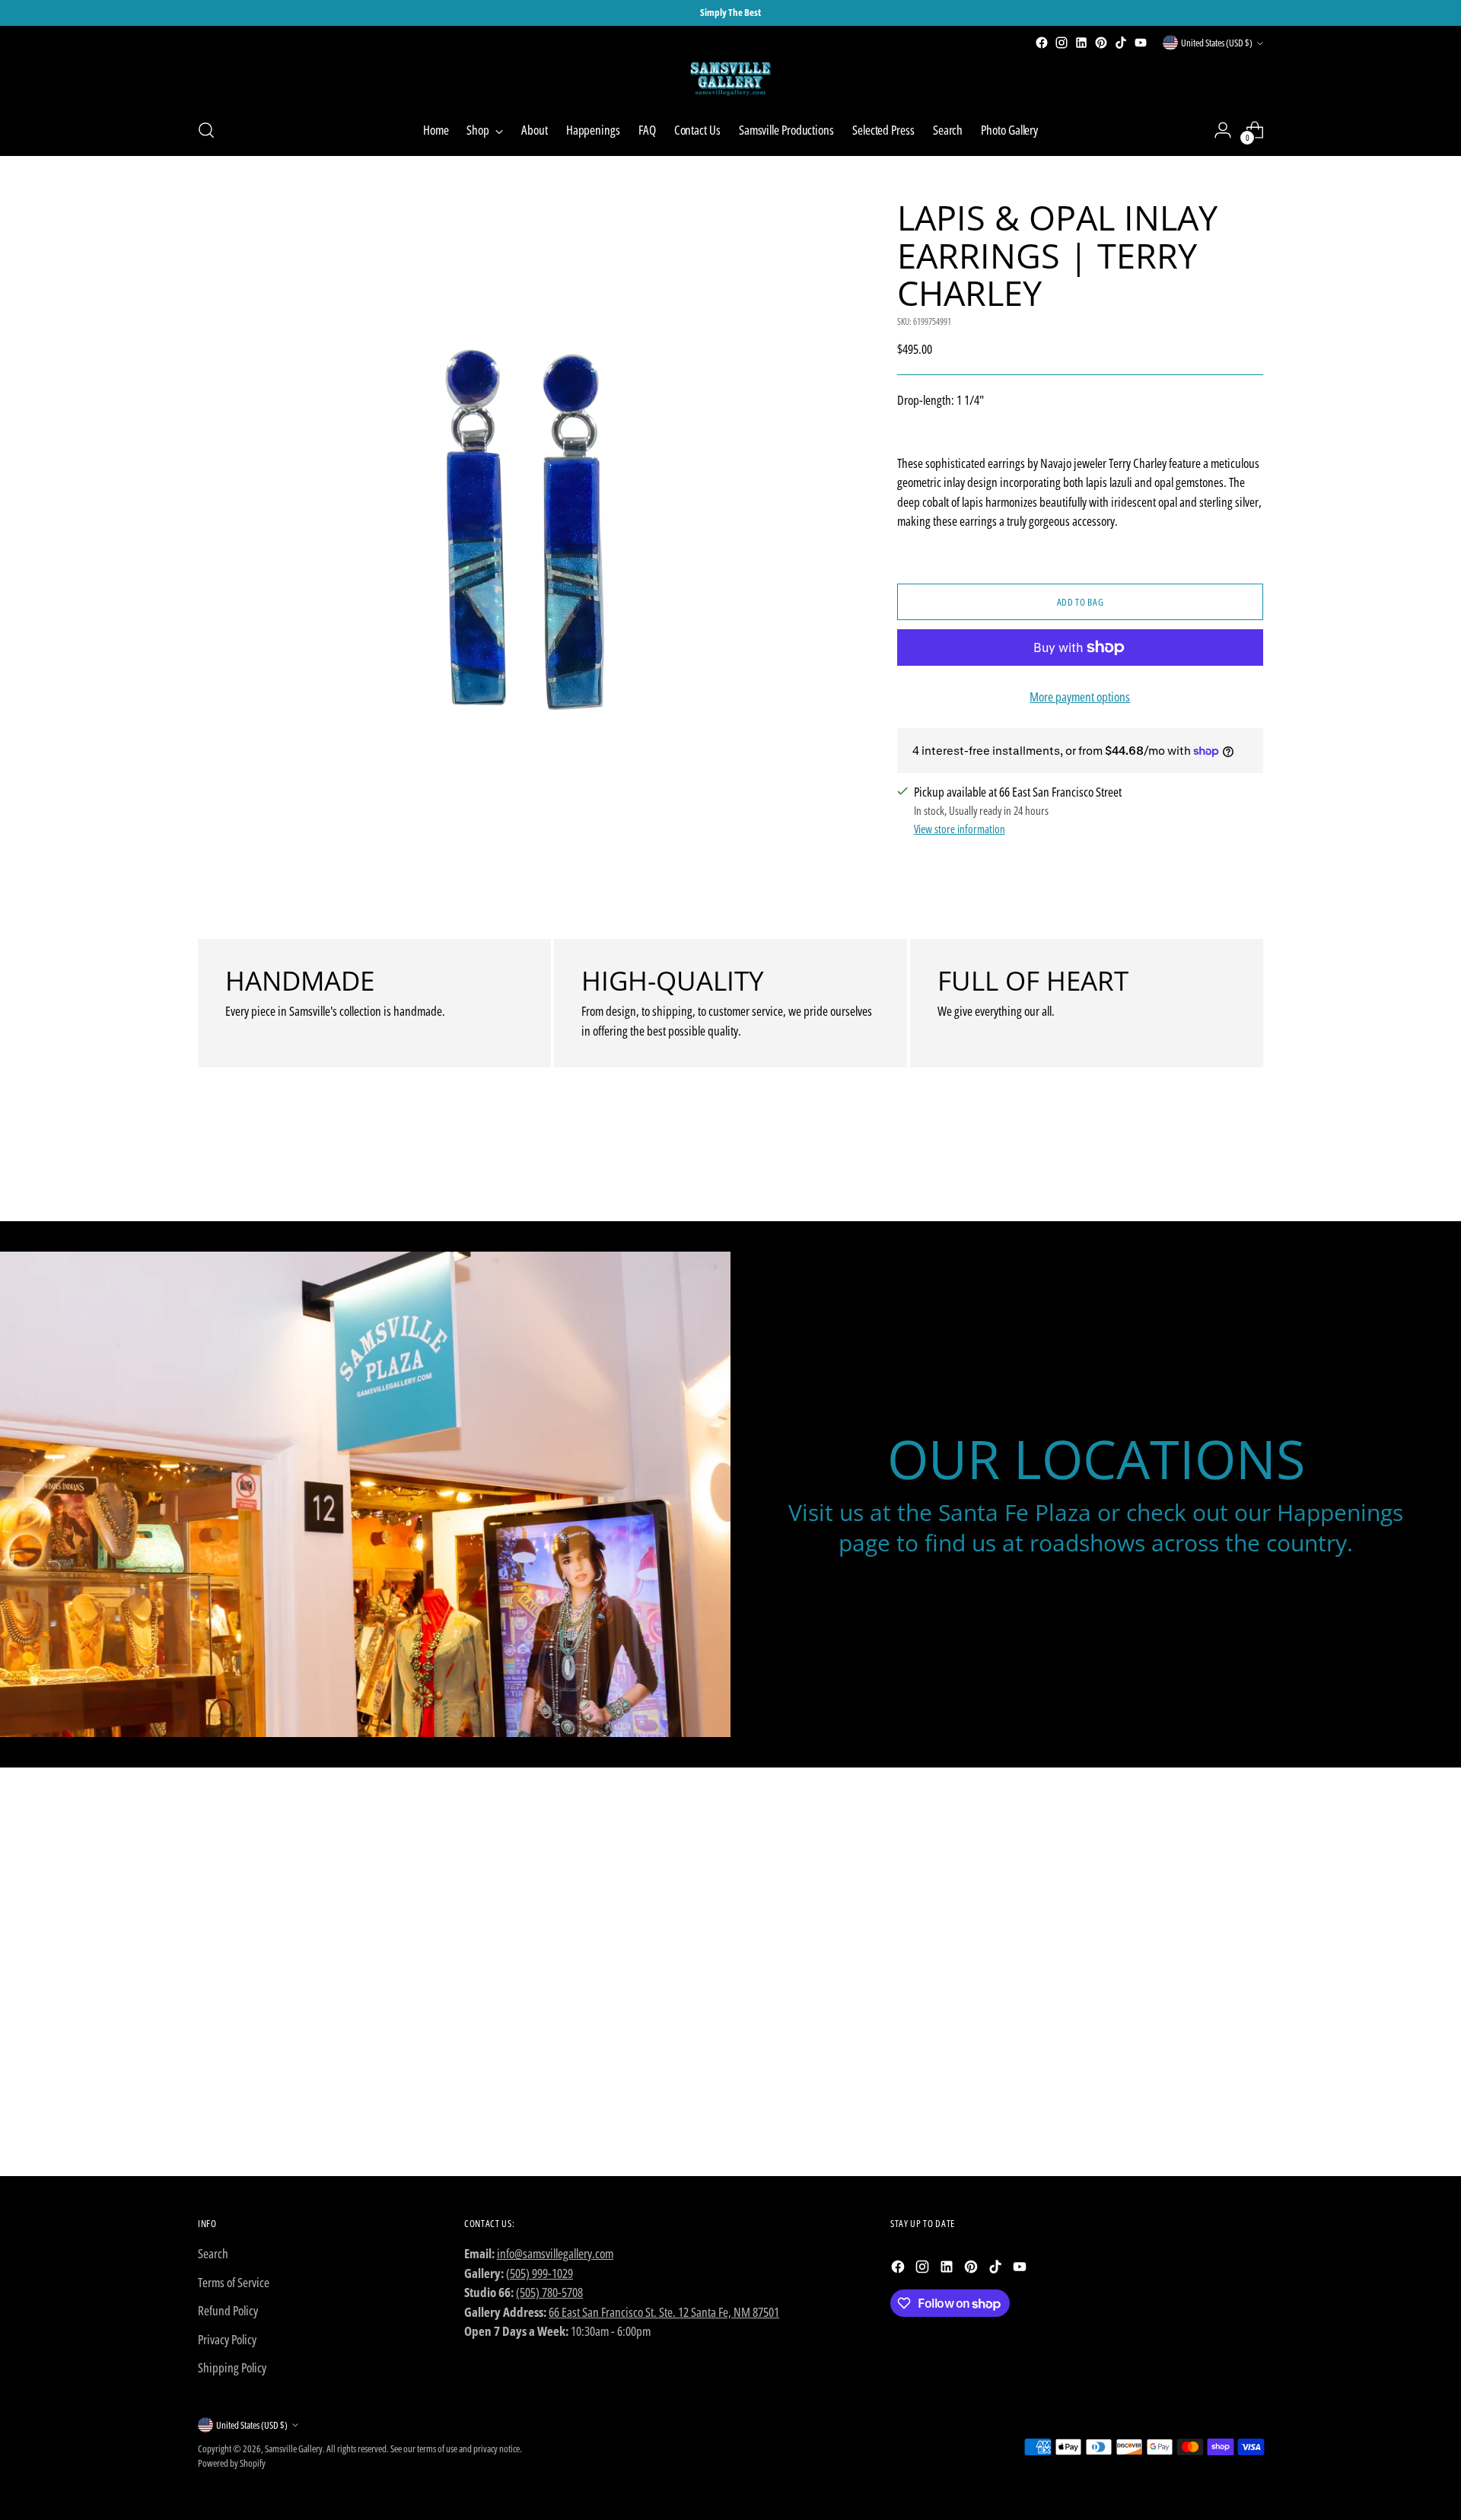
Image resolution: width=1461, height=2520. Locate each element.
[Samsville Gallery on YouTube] (1141, 43)
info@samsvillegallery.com (555, 2253)
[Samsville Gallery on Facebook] (1042, 43)
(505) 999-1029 (540, 2273)
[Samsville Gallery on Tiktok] (1121, 43)
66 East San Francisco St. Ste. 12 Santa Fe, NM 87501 (664, 2312)
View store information (960, 829)
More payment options (1080, 697)
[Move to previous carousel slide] (1215, 1169)
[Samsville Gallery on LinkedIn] (1081, 43)
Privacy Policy (227, 2339)
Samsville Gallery (294, 2448)
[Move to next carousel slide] (1250, 1169)
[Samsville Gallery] (730, 79)
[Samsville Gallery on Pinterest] (1101, 43)
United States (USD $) (1217, 43)
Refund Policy (228, 2310)
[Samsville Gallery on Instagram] (1062, 43)
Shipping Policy (232, 2367)
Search (213, 2253)
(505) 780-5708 (549, 2292)
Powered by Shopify (232, 2463)
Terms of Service (234, 2282)
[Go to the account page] (1223, 130)
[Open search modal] (206, 130)
